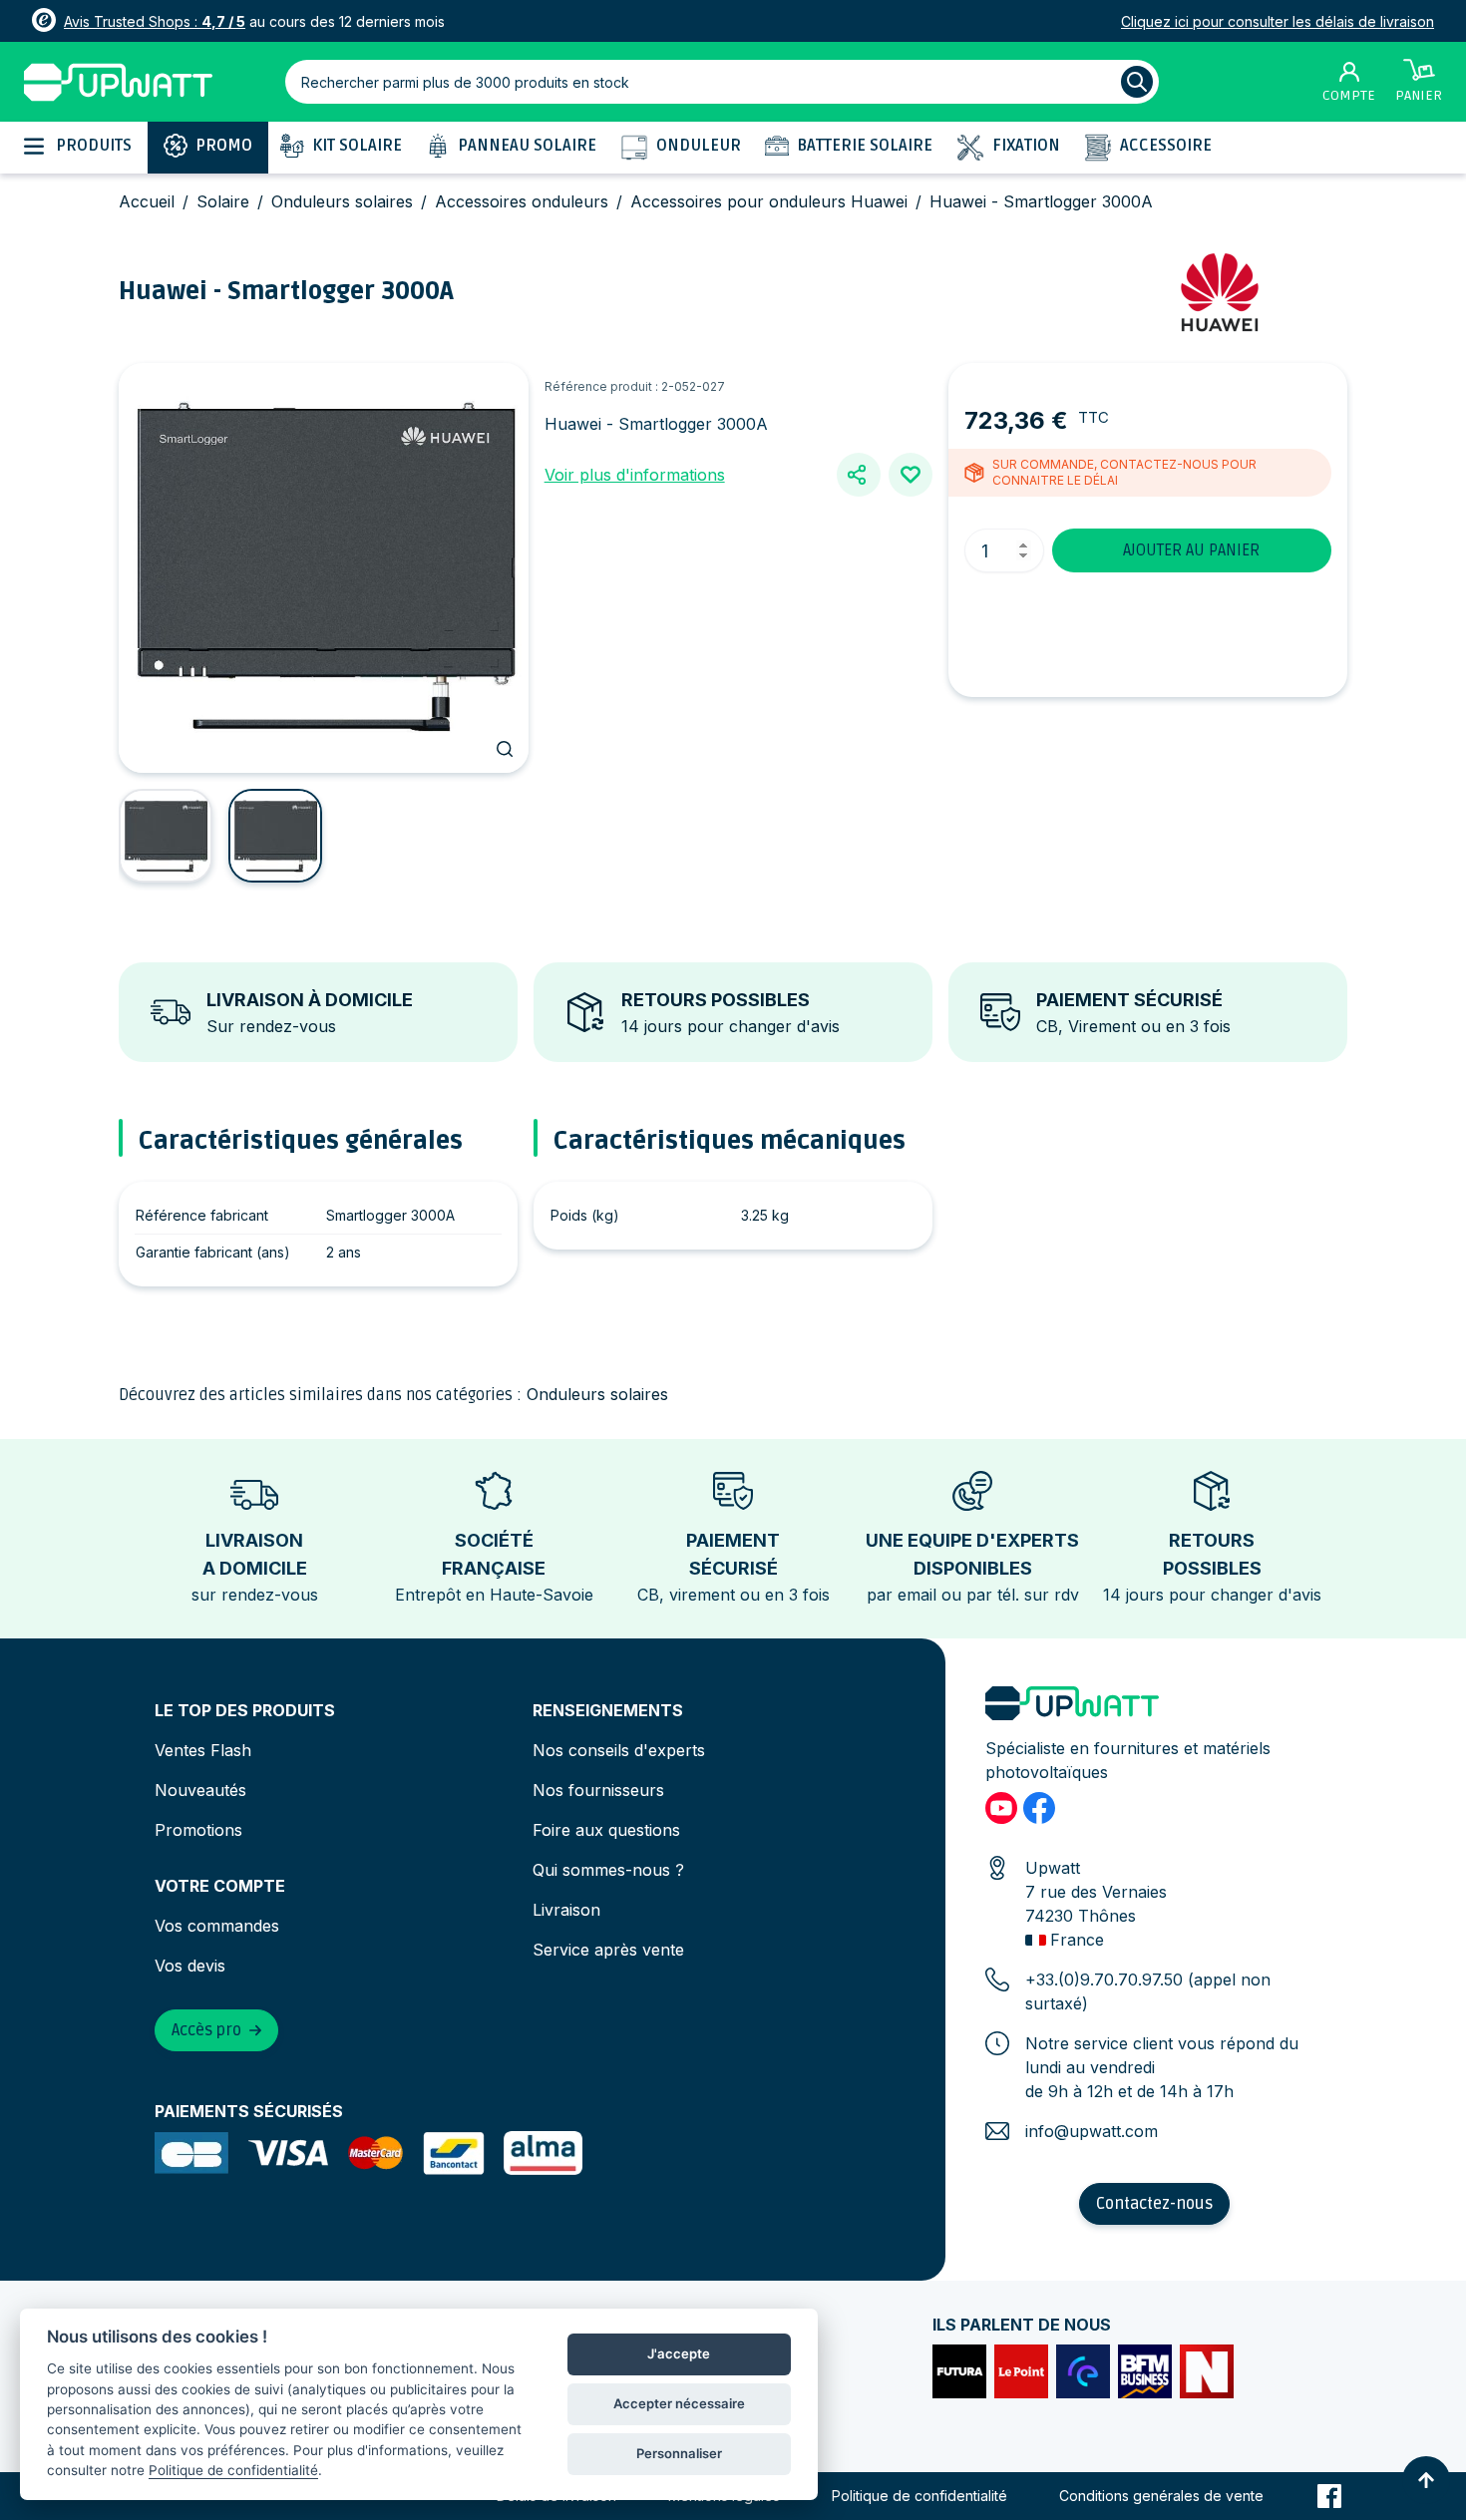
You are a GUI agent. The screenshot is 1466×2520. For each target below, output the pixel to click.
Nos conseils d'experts (619, 1750)
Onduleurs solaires (342, 201)
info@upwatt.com (1092, 2131)
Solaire (223, 201)
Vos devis (190, 1966)
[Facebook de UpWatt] (1039, 1808)
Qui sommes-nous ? (608, 1870)
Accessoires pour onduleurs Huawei (769, 201)
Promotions (198, 1830)
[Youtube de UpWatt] (1001, 1808)
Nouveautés (200, 1790)
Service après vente (608, 1950)
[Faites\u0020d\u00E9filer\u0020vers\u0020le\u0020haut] (1426, 2480)
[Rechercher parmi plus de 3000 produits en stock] (1137, 82)
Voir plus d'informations (635, 475)
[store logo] (118, 82)
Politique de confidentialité (919, 2496)
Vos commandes (217, 1926)
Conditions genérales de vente (1161, 2496)
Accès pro (206, 2030)
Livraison (566, 1910)
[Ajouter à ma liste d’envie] (911, 475)
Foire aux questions (606, 1830)
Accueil (147, 201)
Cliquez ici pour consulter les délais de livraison (1278, 21)
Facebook (1329, 2496)
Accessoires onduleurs (522, 201)
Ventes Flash (203, 1750)
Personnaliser (679, 2453)
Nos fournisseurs (598, 1790)
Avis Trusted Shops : (155, 21)
